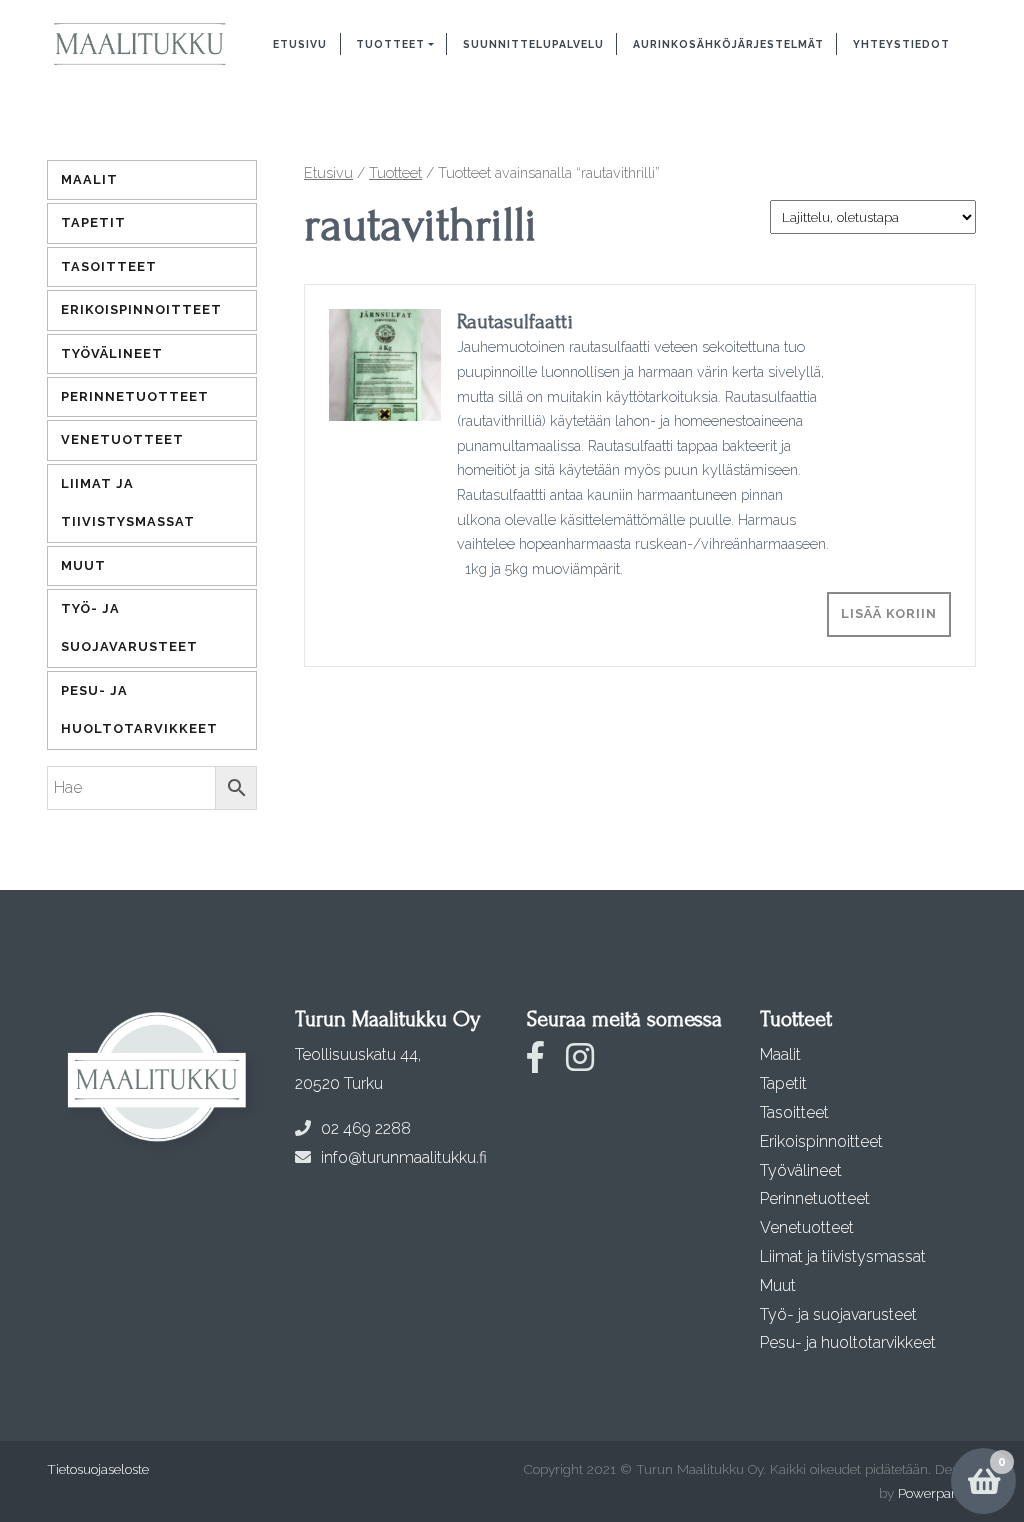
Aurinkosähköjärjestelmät (728, 44)
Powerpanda (936, 1493)
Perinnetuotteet (135, 396)
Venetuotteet (122, 439)
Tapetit (93, 222)
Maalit (89, 179)
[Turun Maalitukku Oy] (140, 44)
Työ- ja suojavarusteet (129, 627)
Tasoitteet (109, 266)
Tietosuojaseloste (98, 1469)
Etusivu (300, 44)
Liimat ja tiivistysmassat (128, 502)
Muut (83, 565)
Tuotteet (390, 44)
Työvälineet (112, 353)
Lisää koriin (889, 613)
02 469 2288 (366, 1128)
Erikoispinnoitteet (141, 309)
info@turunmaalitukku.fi (404, 1157)
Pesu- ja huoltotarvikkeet (139, 709)
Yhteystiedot (901, 44)
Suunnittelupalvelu (533, 44)
